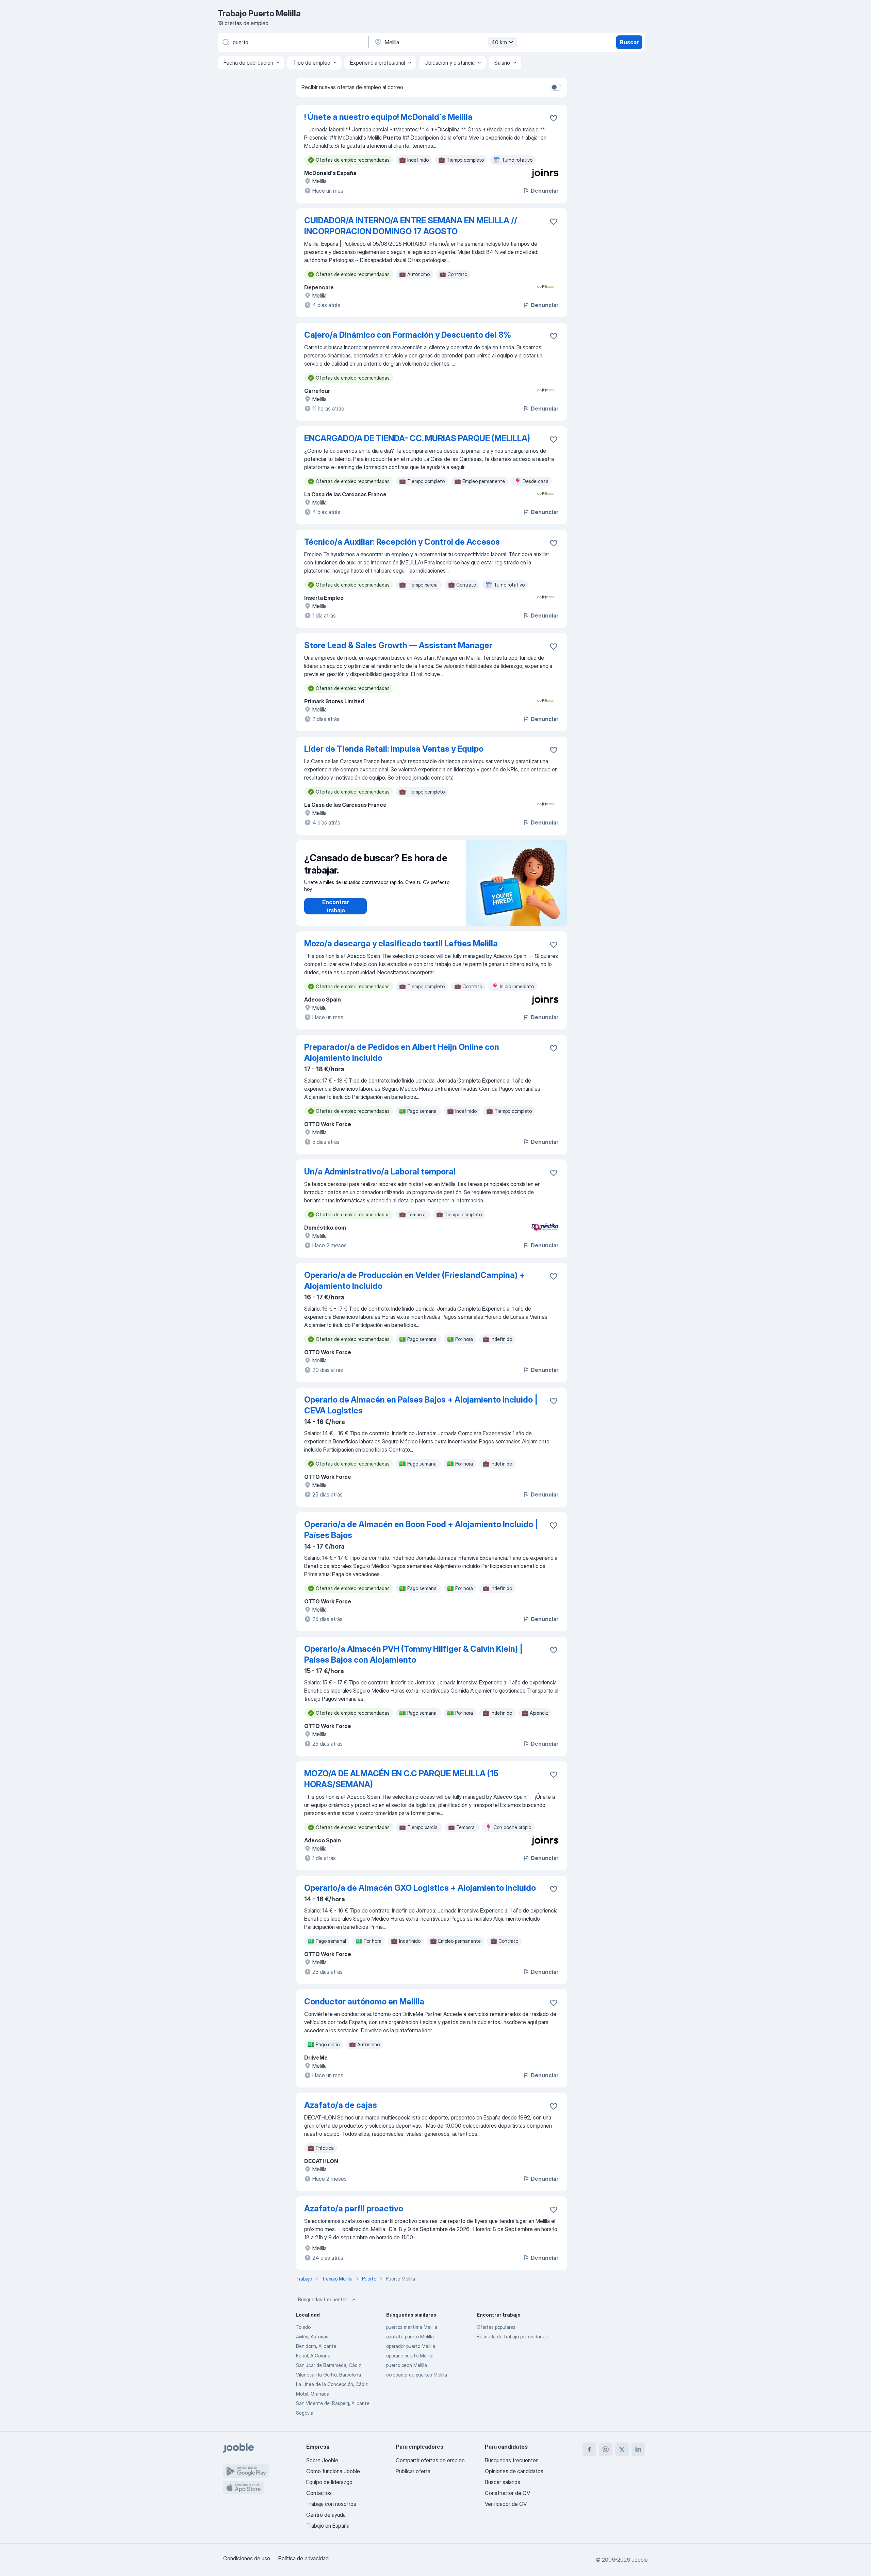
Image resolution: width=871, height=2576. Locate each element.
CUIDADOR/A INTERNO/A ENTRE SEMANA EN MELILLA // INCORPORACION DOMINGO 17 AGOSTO (411, 226)
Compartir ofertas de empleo (430, 2460)
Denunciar (545, 191)
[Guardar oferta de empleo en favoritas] (554, 118)
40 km (499, 42)
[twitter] (622, 2449)
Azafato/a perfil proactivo (354, 2209)
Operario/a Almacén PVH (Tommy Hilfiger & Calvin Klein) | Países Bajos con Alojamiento (413, 1654)
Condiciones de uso (247, 2558)
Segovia (305, 2413)
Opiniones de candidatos (514, 2471)
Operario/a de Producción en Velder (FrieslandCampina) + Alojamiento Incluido (414, 1281)
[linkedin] (638, 2449)
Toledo (303, 2327)
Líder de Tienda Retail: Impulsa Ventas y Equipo (394, 749)
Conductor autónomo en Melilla (364, 2002)
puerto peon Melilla (407, 2365)
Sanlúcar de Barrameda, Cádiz (328, 2365)
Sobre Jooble (322, 2460)
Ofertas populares (496, 2327)
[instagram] (606, 2449)
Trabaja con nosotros (331, 2504)
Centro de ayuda (326, 2515)
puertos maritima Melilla (412, 2327)
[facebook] (589, 2449)
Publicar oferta (413, 2471)
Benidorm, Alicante (316, 2346)
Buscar (629, 42)
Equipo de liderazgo (329, 2482)
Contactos (319, 2493)
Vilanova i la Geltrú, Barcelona (328, 2375)
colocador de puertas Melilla (417, 2375)
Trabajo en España (328, 2526)
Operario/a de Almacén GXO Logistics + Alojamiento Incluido (420, 1888)
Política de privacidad (303, 2558)
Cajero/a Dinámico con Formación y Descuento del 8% (408, 335)
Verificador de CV (506, 2504)
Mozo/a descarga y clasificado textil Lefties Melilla (401, 943)
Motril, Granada (313, 2394)
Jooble (640, 2560)
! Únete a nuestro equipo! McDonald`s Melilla (388, 117)
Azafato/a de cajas (341, 2105)
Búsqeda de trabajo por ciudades (512, 2337)
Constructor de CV (507, 2493)
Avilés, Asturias (312, 2337)
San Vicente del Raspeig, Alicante (333, 2403)
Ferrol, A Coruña (313, 2356)
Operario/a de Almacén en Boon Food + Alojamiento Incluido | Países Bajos (421, 1530)
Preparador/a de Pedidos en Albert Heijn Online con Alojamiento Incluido (402, 1052)
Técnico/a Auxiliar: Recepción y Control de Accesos (402, 542)
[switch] (556, 87)
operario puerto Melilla (410, 2356)
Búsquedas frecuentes (323, 2299)
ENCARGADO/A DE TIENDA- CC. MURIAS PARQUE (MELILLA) (417, 438)
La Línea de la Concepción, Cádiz (332, 2384)
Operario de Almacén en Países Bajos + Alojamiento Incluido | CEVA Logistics (421, 1405)
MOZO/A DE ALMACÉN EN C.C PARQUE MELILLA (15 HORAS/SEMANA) (401, 1779)
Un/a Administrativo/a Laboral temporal (380, 1172)
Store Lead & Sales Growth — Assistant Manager (398, 645)
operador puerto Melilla (411, 2346)
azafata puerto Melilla (410, 2337)
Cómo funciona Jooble (333, 2471)
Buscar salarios (503, 2482)
